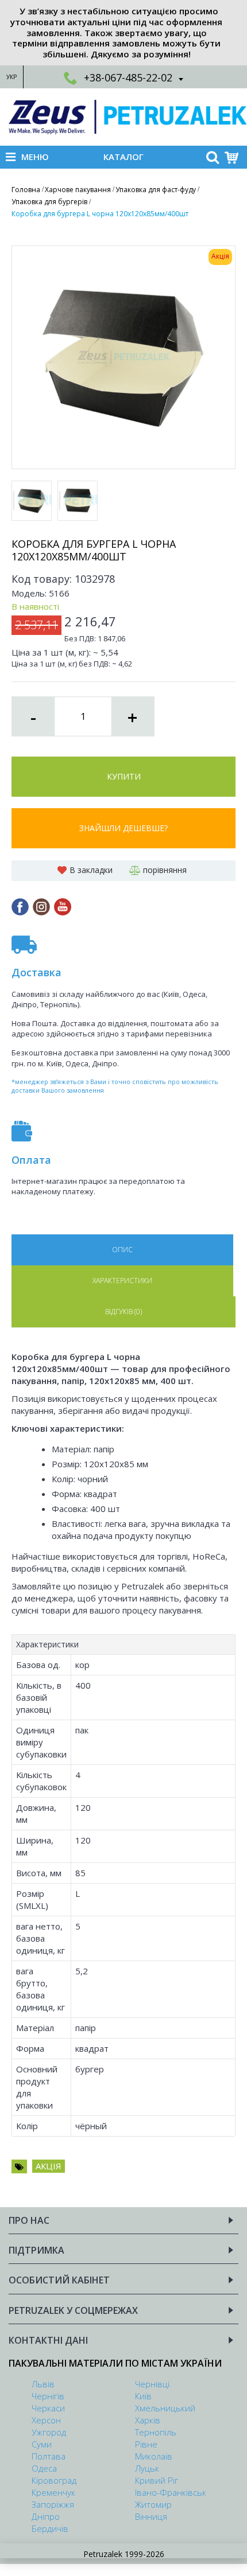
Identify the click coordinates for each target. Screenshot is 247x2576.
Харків (148, 2420)
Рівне (146, 2444)
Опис (122, 1250)
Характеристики (122, 1281)
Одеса (44, 2468)
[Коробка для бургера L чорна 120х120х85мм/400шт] (123, 357)
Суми (42, 2444)
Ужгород (49, 2432)
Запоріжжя (53, 2504)
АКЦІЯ (49, 2166)
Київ (143, 2396)
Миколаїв (154, 2456)
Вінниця (151, 2516)
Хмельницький (165, 2408)
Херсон (46, 2420)
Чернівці (152, 2384)
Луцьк (147, 2468)
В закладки (91, 870)
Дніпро (46, 2516)
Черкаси (48, 2408)
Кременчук (53, 2492)
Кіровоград (54, 2480)
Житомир (153, 2504)
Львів (43, 2384)
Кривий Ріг (157, 2480)
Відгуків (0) (123, 1312)
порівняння (165, 870)
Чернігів (48, 2396)
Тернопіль (156, 2432)
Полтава (49, 2456)
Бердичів (50, 2528)
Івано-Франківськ (171, 2492)
